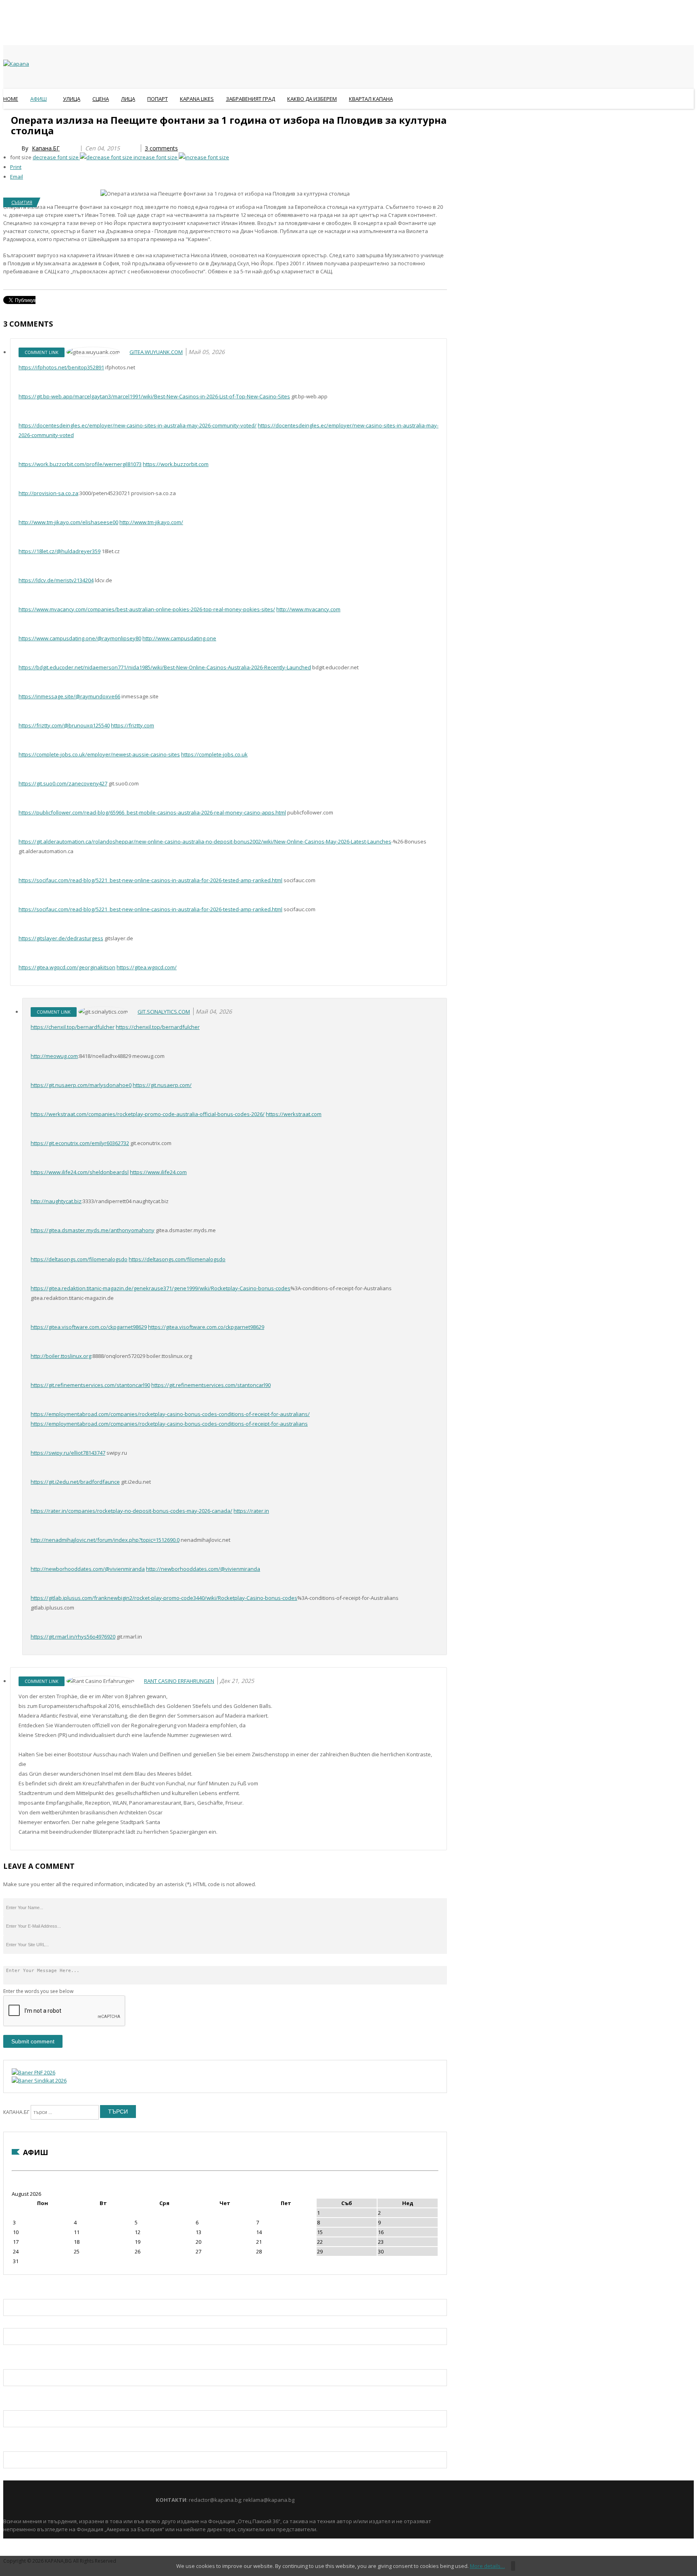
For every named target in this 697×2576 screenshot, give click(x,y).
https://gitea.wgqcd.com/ (147, 967)
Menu (7, 119)
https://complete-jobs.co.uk (214, 754)
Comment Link (42, 352)
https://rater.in (251, 1511)
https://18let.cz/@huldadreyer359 (59, 551)
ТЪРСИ (118, 2112)
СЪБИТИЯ (22, 202)
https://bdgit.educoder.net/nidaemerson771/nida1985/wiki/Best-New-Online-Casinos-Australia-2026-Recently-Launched (165, 667)
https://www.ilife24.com (158, 1172)
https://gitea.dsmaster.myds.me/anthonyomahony (93, 1230)
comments (161, 148)
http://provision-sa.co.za (48, 493)
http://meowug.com (54, 1056)
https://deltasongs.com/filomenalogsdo (79, 1259)
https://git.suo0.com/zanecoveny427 (63, 783)
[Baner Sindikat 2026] (39, 2080)
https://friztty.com (133, 725)
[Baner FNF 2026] (33, 2072)
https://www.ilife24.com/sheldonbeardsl (80, 1172)
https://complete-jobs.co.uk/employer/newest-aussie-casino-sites (99, 754)
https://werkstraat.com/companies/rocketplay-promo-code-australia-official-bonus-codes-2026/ (148, 1114)
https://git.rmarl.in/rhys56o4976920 (73, 1637)
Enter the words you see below (38, 1991)
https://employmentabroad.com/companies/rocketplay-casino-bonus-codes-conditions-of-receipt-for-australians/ (170, 1414)
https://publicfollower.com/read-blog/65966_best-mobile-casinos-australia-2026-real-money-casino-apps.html (152, 812)
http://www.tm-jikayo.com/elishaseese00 (68, 522)
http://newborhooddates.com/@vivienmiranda (88, 1569)
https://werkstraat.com (294, 1114)
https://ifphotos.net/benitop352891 (61, 367)
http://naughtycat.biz (56, 1201)
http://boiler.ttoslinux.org (61, 1356)
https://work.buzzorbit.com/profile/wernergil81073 (80, 464)
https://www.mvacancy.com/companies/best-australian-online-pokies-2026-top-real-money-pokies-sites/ (147, 609)
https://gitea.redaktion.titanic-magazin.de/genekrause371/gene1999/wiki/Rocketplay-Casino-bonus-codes (161, 1288)
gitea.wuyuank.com (156, 352)
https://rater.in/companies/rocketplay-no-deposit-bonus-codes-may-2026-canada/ (131, 1511)
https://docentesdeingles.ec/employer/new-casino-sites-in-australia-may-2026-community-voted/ (138, 425)
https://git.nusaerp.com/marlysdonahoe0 (81, 1085)
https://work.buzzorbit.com (176, 464)
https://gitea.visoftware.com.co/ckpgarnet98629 (89, 1327)
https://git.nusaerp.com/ (162, 1085)
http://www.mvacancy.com (308, 609)
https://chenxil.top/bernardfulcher (73, 1027)
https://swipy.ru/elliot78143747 (68, 1453)
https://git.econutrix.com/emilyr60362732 (80, 1143)
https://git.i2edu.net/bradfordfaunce (75, 1482)
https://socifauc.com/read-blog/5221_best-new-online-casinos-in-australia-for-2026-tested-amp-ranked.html (150, 880)
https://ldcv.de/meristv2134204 (56, 580)
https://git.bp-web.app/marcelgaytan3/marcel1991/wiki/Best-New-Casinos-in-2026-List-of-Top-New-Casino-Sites (154, 396)
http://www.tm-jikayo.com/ (151, 522)
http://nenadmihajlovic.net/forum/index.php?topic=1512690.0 (105, 1540)
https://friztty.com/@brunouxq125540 (64, 725)
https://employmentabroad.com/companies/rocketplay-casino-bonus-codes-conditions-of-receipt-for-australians (169, 1424)
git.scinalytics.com (164, 1012)
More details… (487, 2566)
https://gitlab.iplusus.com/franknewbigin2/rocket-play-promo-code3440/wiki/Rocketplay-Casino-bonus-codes (164, 1598)
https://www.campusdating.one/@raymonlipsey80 (80, 638)
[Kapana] (16, 64)
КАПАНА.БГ (16, 2112)
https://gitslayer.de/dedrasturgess (61, 938)
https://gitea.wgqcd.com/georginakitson (67, 967)
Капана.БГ (46, 148)
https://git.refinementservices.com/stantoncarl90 (90, 1385)
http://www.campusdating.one (179, 638)
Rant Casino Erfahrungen (179, 1681)
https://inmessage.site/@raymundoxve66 (69, 696)
